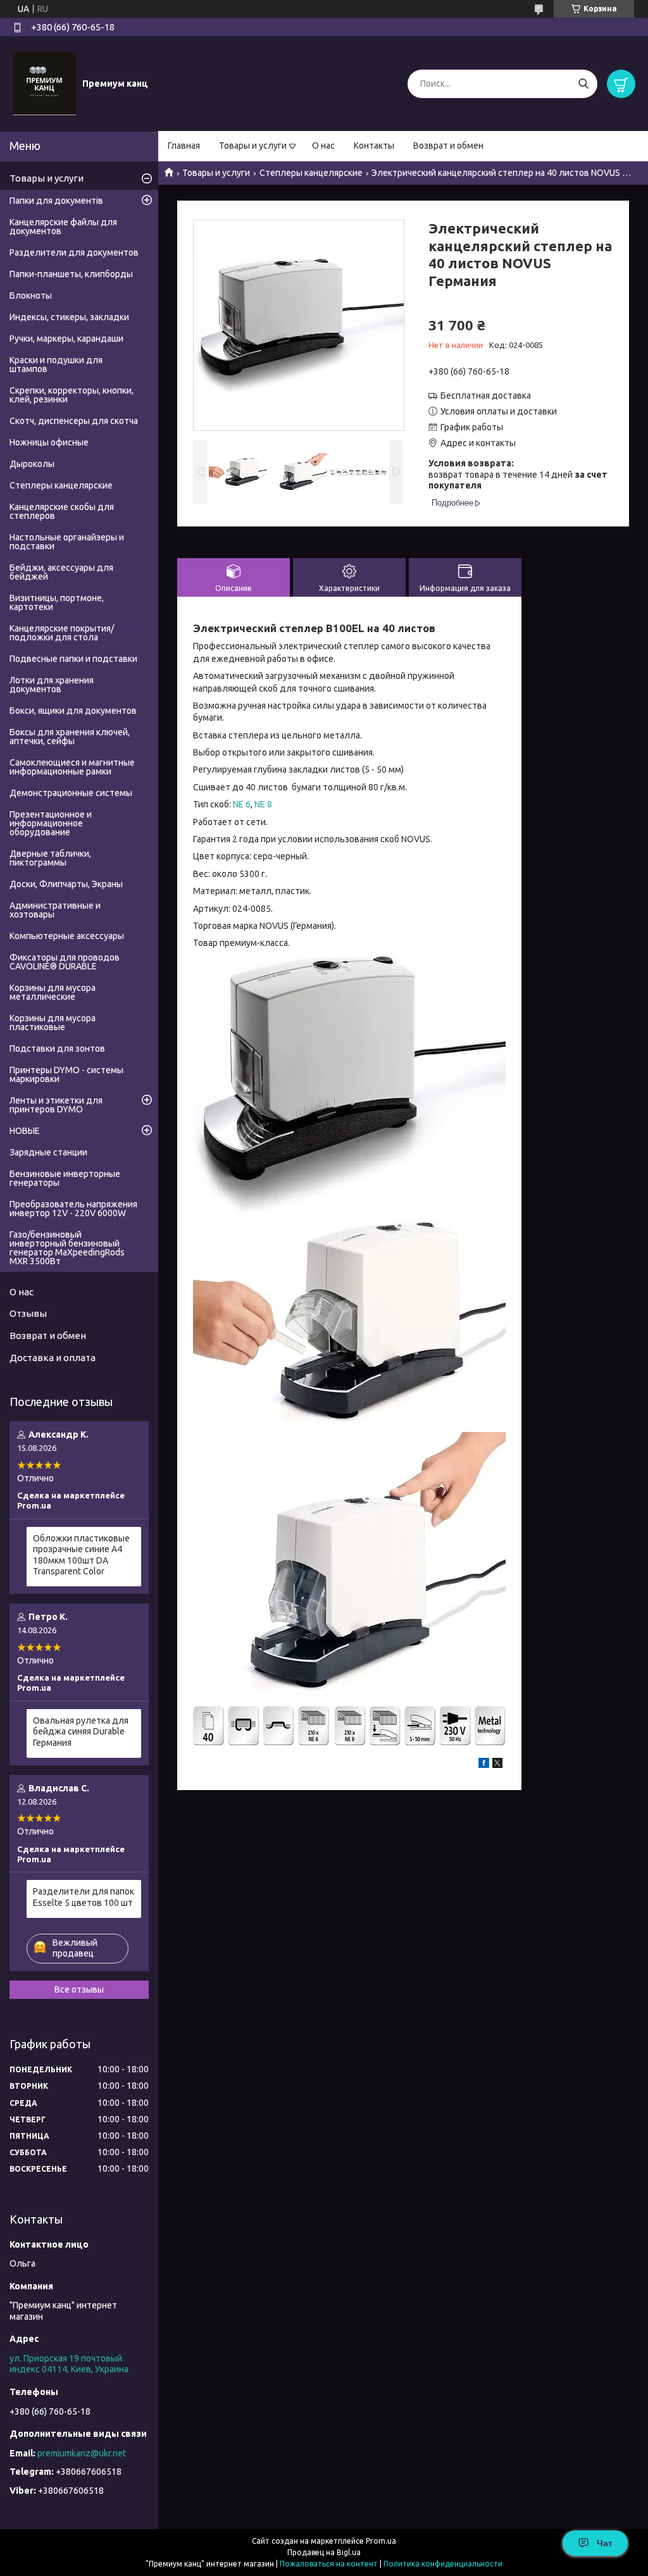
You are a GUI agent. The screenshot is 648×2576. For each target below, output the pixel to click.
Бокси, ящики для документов (73, 711)
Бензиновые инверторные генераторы (65, 1178)
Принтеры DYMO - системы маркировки (66, 1074)
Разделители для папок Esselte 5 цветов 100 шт (84, 1897)
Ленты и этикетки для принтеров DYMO (56, 1105)
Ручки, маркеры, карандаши (66, 339)
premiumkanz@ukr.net (82, 2453)
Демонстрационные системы (71, 793)
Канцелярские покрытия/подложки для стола (62, 633)
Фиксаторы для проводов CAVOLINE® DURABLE (65, 962)
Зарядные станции (48, 1152)
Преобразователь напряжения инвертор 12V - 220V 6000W (73, 1209)
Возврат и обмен (448, 146)
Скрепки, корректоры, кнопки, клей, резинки (72, 395)
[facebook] (484, 1765)
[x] (497, 1765)
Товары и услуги (253, 146)
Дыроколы (32, 464)
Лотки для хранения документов (52, 685)
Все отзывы (79, 1989)
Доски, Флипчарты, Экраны (66, 884)
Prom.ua (381, 2541)
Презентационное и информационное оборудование (51, 823)
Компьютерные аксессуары (67, 936)
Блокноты (31, 296)
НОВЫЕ (25, 1131)
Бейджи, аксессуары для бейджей (61, 572)
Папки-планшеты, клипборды (71, 274)
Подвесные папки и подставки (73, 659)
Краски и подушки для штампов (56, 364)
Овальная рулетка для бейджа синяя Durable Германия (81, 1732)
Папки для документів (56, 201)
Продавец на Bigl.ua (324, 2552)
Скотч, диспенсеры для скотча (74, 421)
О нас (323, 146)
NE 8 (263, 804)
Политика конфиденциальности (443, 2564)
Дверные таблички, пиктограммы (50, 858)
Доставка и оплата (53, 1358)
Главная (184, 146)
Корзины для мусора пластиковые (53, 1023)
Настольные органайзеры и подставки (67, 542)
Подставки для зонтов (57, 1048)
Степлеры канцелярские (311, 173)
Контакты (374, 146)
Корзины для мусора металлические (53, 992)
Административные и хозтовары (55, 910)
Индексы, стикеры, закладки (69, 317)
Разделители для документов (74, 252)
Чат (605, 2543)
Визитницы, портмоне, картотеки (57, 602)
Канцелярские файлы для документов (63, 227)
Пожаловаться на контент (329, 2564)
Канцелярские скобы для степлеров (62, 511)
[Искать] (583, 84)
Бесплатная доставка (486, 395)
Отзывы (28, 1313)
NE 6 (242, 804)
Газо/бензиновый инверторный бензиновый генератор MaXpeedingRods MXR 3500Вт (67, 1248)
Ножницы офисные (49, 442)
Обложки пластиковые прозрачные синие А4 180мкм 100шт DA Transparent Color (81, 1555)
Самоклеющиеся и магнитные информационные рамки (72, 767)
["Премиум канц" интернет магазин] (44, 83)
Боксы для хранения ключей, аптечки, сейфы (70, 737)
